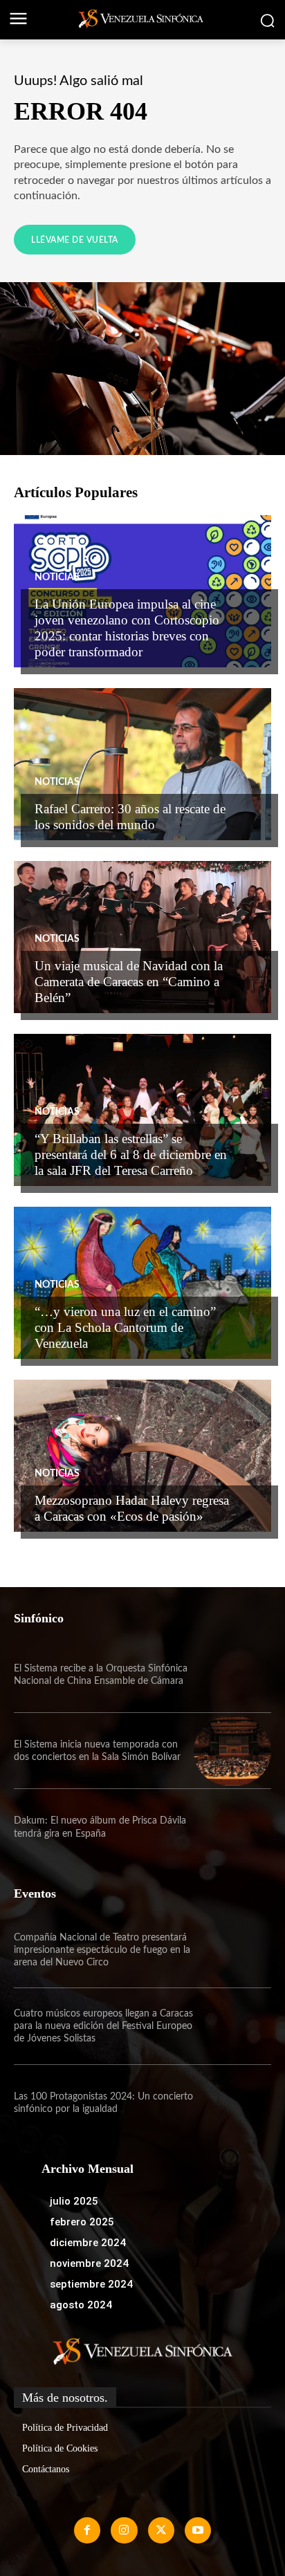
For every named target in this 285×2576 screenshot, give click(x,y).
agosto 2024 (81, 2305)
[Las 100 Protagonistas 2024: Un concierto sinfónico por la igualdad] (232, 2103)
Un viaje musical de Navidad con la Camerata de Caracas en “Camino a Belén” (129, 982)
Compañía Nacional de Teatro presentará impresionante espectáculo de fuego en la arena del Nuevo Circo (102, 1950)
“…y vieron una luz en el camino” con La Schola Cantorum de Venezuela (125, 1327)
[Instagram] (124, 2530)
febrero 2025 (82, 2222)
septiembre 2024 (91, 2284)
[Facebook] (87, 2530)
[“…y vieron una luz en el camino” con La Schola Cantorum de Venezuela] (142, 1283)
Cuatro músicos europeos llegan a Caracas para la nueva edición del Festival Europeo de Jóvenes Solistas (103, 2026)
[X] (161, 2530)
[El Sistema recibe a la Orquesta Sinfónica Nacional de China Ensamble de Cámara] (232, 1675)
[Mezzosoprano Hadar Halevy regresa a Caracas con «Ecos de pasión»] (142, 1456)
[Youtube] (198, 2530)
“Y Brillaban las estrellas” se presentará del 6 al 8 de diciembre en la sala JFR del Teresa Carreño (131, 1155)
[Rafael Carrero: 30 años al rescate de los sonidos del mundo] (142, 764)
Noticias (57, 577)
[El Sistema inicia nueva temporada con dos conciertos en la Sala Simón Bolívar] (232, 1751)
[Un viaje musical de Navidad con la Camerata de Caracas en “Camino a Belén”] (142, 937)
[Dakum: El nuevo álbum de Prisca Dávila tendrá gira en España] (232, 1827)
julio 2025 (74, 2201)
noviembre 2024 (89, 2263)
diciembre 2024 (88, 2243)
